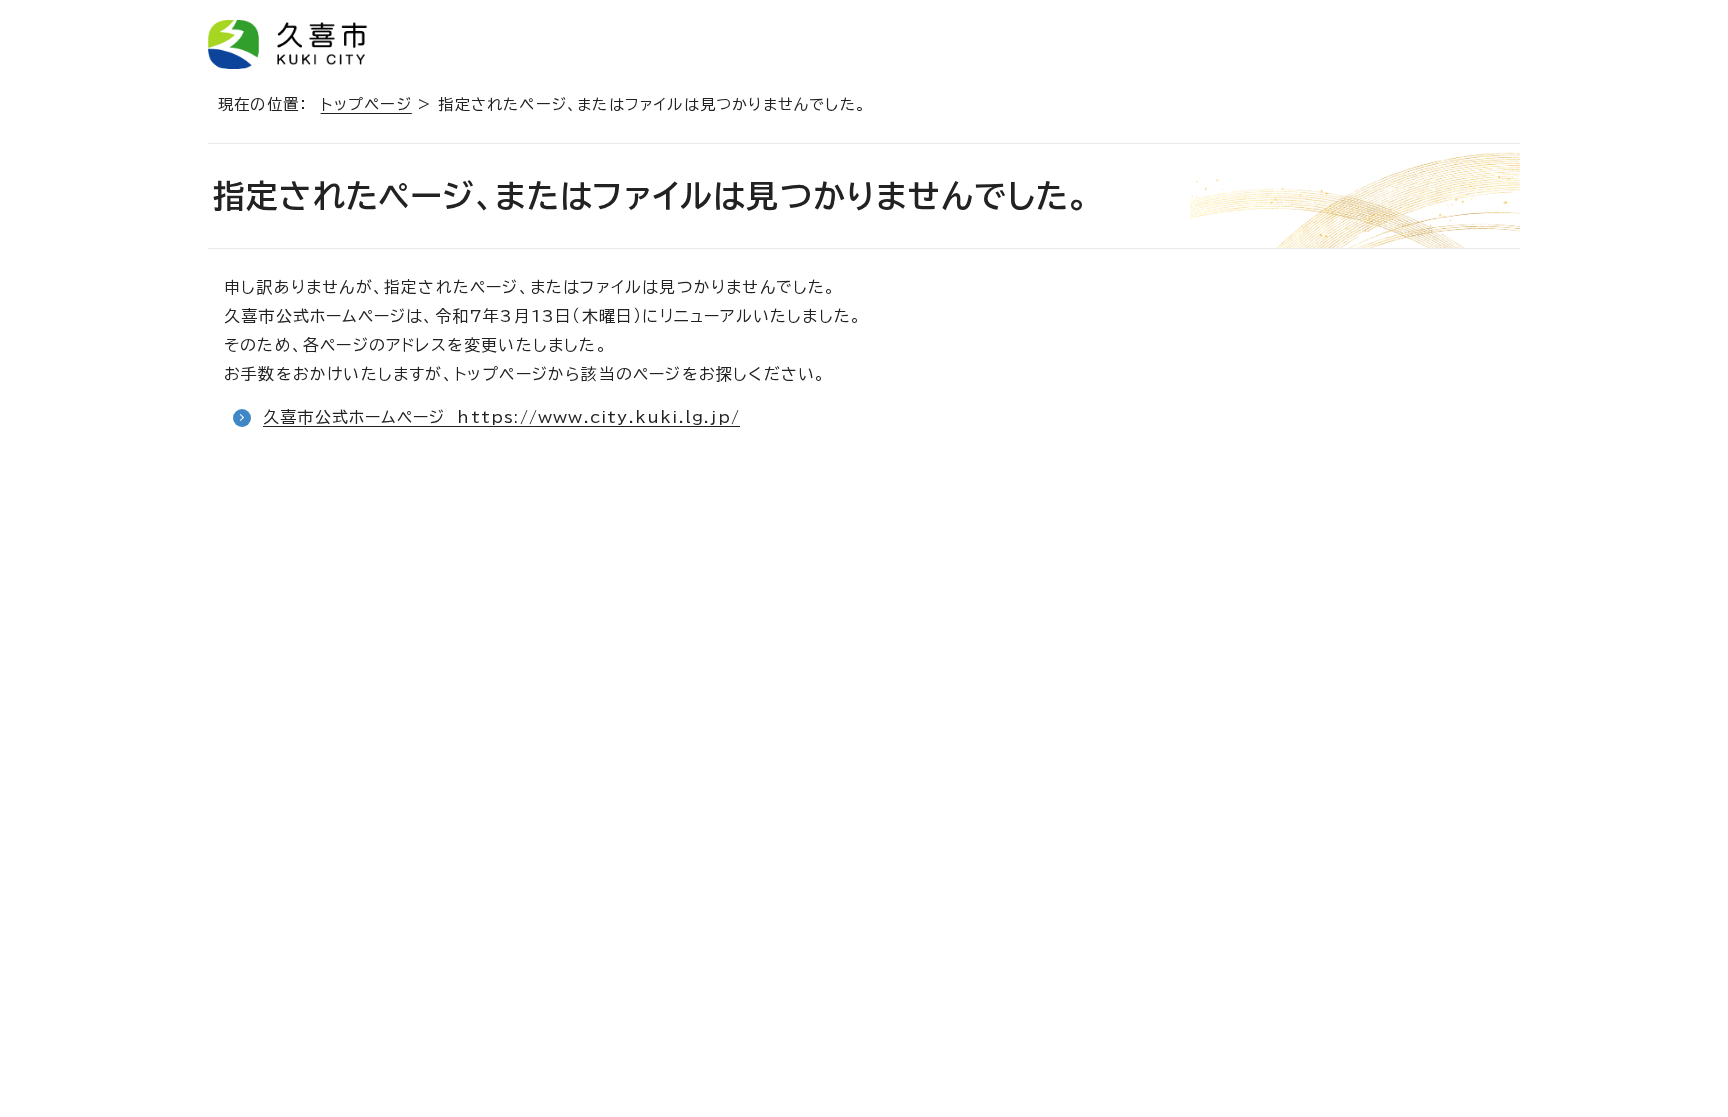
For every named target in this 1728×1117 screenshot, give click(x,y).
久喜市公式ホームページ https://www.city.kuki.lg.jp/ (501, 417)
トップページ (366, 104)
